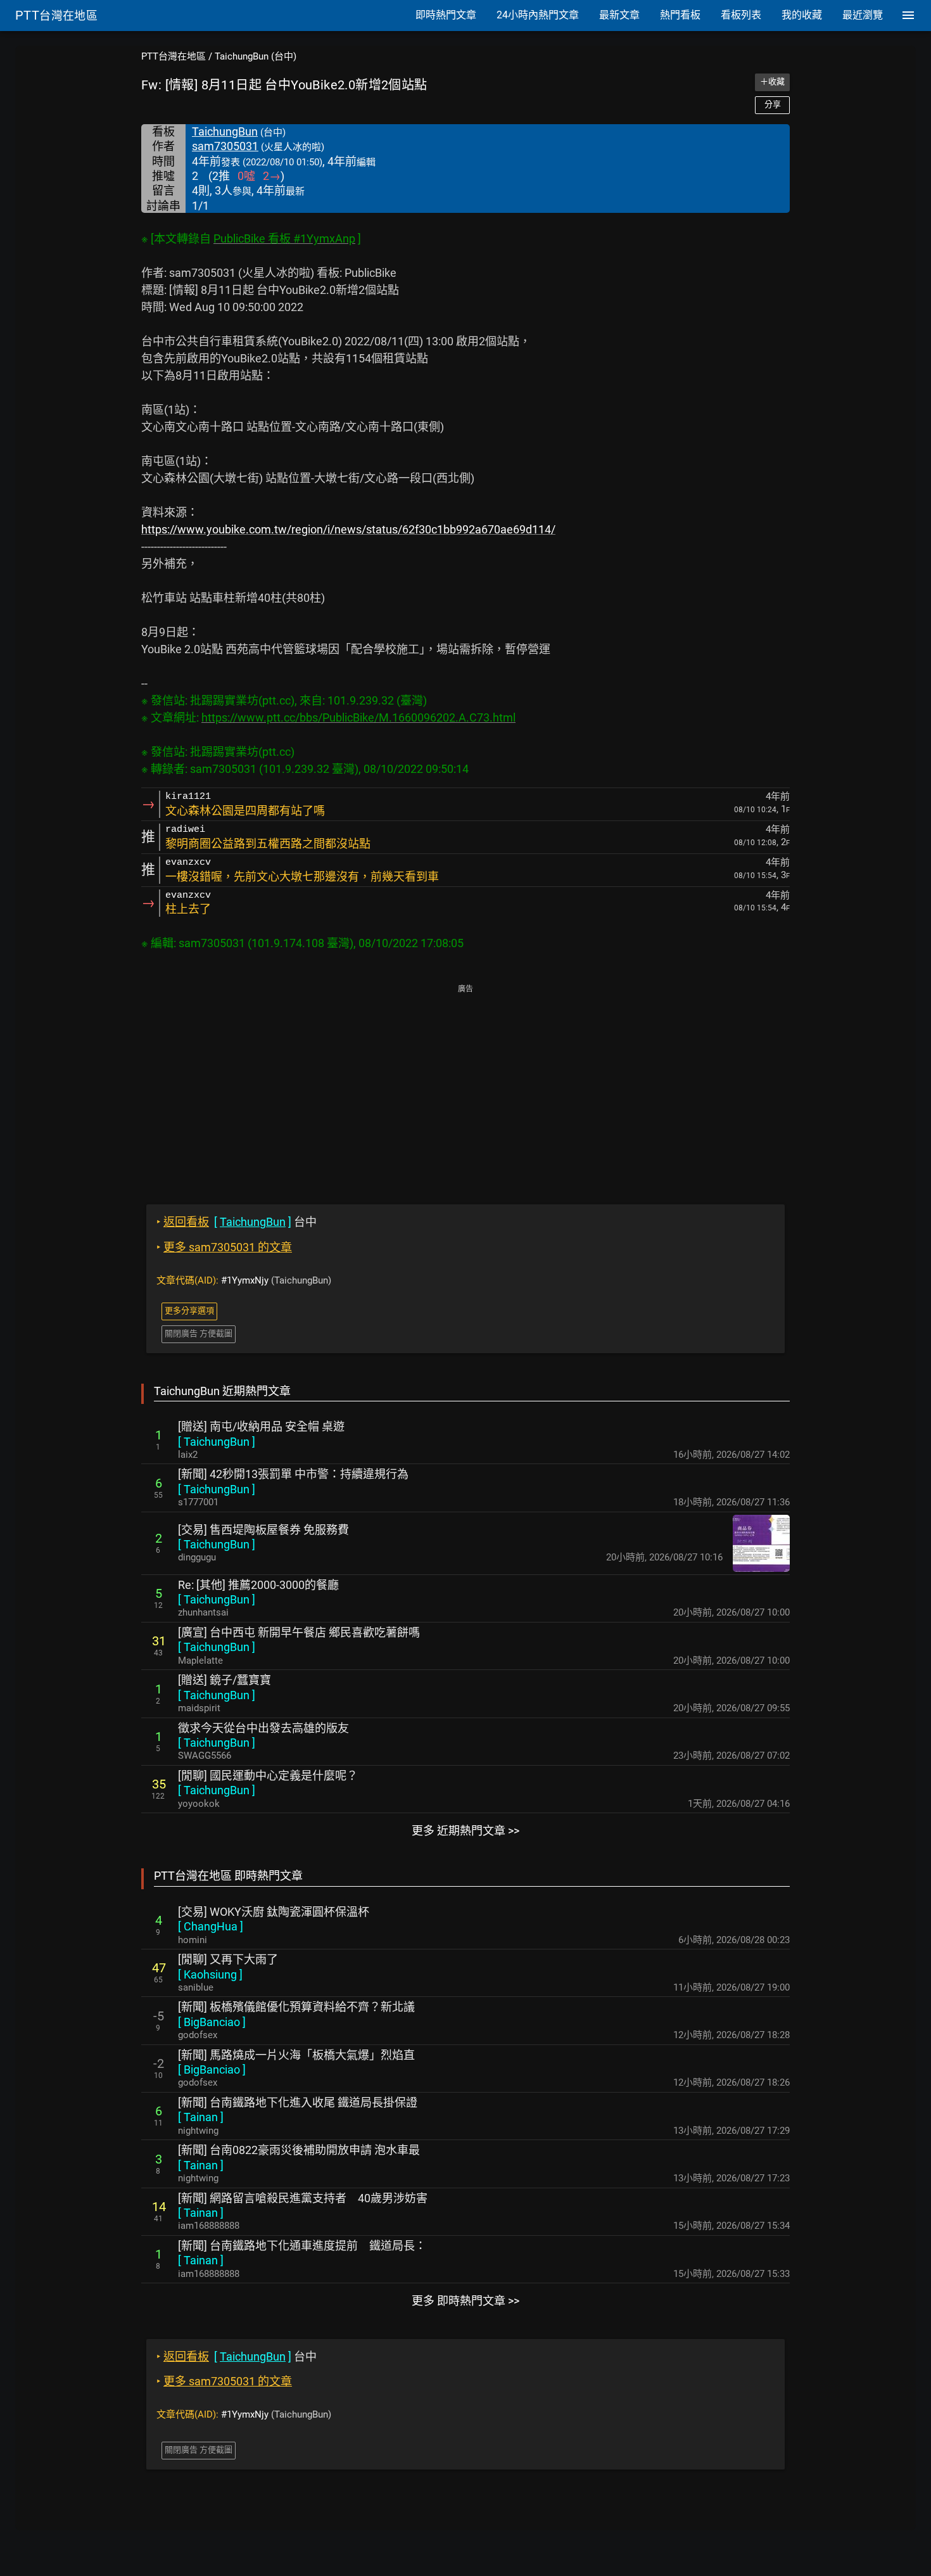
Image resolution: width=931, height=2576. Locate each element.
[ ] (217, 1442)
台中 (237, 1222)
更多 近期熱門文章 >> (465, 1831)
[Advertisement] (465, 1085)
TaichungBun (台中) (256, 56)
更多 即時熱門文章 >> (465, 2301)
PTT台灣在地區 (174, 56)
